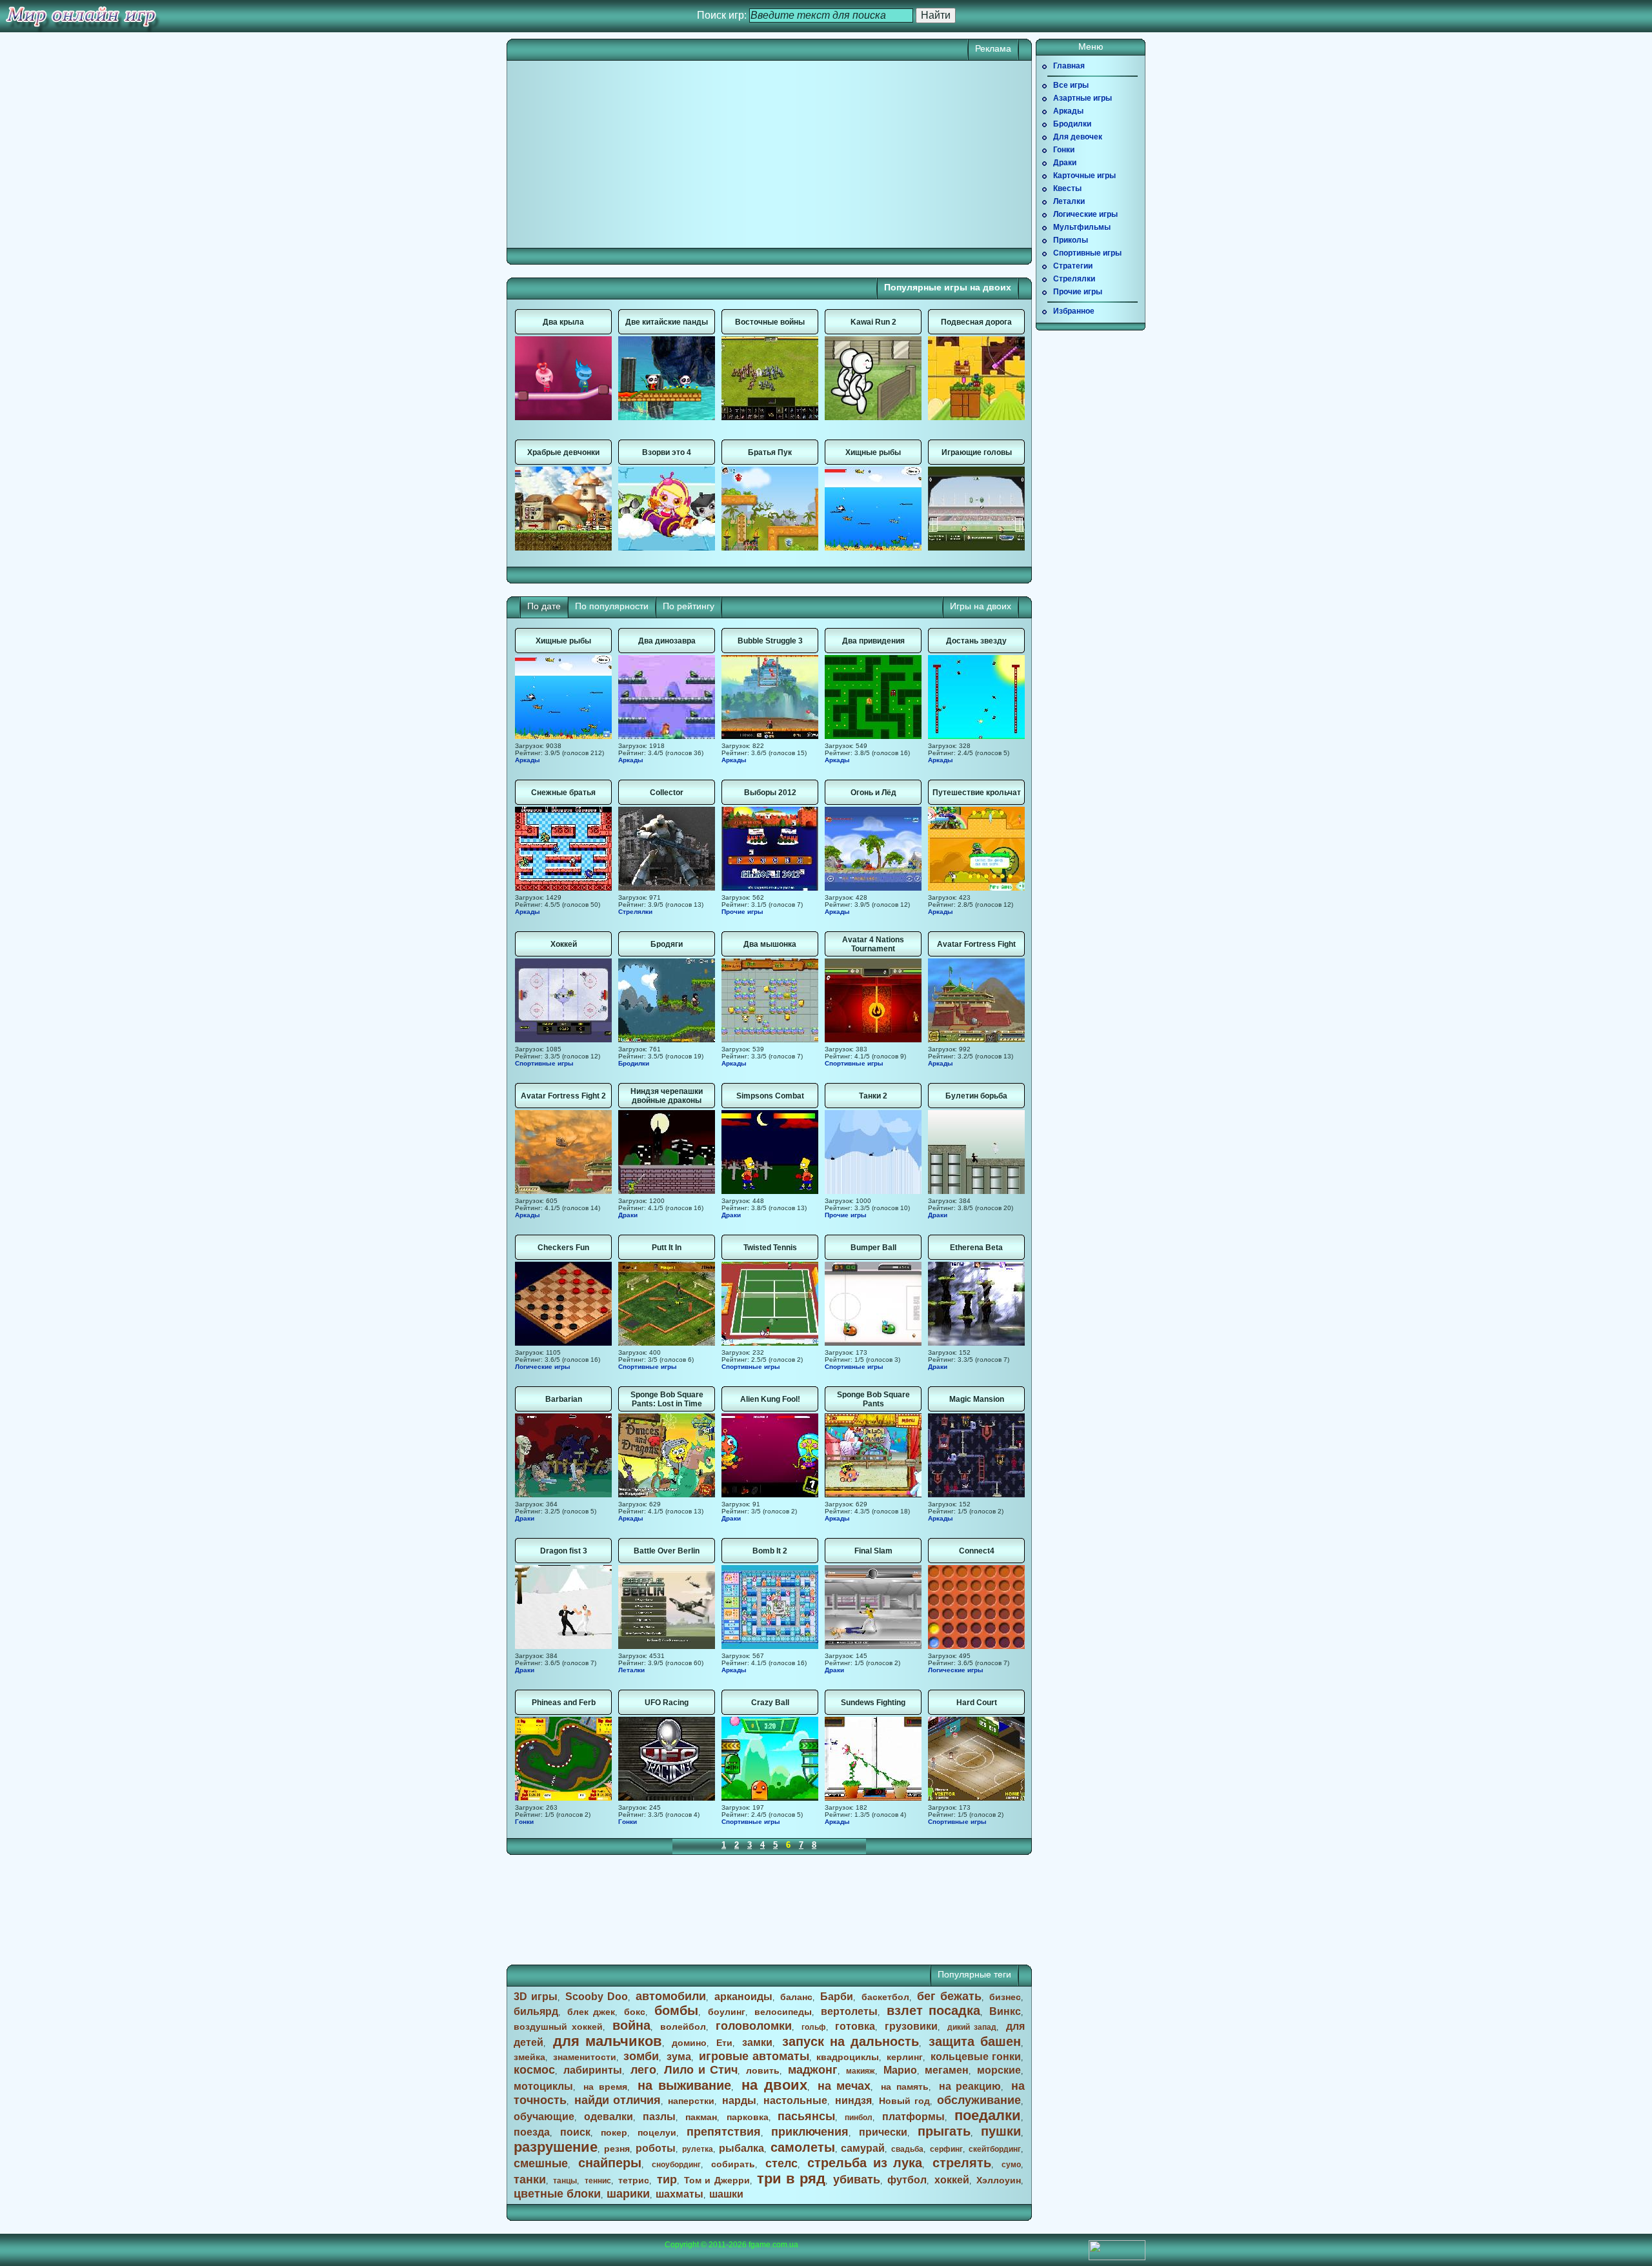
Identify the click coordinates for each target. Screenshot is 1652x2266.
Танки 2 (873, 1096)
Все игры (1071, 85)
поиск (575, 2132)
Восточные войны (770, 322)
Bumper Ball (873, 1248)
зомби (641, 2056)
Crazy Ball (770, 1703)
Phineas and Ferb (564, 1703)
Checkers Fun (563, 1248)
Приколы (1071, 240)
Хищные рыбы (873, 452)
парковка (748, 2117)
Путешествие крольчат (977, 793)
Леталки (631, 1670)
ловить (763, 2070)
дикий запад (972, 2027)
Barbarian (564, 1399)
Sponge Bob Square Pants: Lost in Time (667, 1399)
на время (605, 2087)
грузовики (911, 2026)
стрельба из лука (865, 2163)
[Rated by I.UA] (1117, 2258)
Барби (837, 1997)
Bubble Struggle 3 (770, 641)
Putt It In (667, 1248)
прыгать (944, 2131)
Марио (900, 2070)
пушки (1001, 2131)
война (631, 2025)
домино (689, 2043)
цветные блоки (557, 2194)
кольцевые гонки (976, 2057)
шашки (726, 2194)
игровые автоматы (754, 2056)
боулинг (727, 2012)
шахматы (680, 2194)
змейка (529, 2057)
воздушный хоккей (558, 2027)
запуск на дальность (851, 2041)
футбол (907, 2180)
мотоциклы (543, 2086)
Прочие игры (742, 912)
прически (883, 2132)
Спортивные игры (544, 1063)
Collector (667, 793)
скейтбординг (995, 2149)
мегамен (947, 2070)
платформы (913, 2117)
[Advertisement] (642, 154)
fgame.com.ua (773, 2245)
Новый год (904, 2101)
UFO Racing (667, 1703)
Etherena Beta (976, 1248)
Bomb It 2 (770, 1551)
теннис (598, 2181)
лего (643, 2070)
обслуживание (979, 2100)
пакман (701, 2117)
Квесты (1067, 188)
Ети (724, 2043)
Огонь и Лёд (873, 793)
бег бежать (949, 1996)
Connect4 (977, 1551)
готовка (855, 2026)
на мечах (844, 2086)
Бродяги (667, 944)
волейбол (683, 2027)
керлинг (905, 2057)
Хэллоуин (999, 2180)
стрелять (962, 2163)
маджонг (813, 2070)
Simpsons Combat (770, 1096)
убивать (857, 2180)
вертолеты (849, 2011)
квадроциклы (848, 2057)
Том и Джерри (717, 2180)
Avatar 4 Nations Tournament (873, 944)
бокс (635, 2012)
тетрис (634, 2180)
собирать (733, 2164)
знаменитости (585, 2057)
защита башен (975, 2041)
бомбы (676, 2010)
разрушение (556, 2147)
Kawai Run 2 (873, 322)
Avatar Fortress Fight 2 (563, 1096)
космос (534, 2070)
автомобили (671, 1996)
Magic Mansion (977, 1399)
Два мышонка (770, 944)
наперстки (691, 2101)
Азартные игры (1083, 98)
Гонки (524, 1822)
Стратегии (1073, 266)
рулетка (698, 2149)
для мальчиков (608, 2041)
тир (667, 2180)
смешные (541, 2163)
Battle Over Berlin (667, 1551)
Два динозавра (667, 641)
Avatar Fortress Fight (976, 944)
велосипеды (783, 2012)
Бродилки (634, 1063)
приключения (810, 2132)
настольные (795, 2100)
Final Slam (873, 1551)
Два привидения (873, 641)
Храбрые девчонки (563, 452)
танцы (565, 2181)
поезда (532, 2132)
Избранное (1074, 311)
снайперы (610, 2163)
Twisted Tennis (770, 1248)
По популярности (612, 606)
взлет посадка (933, 2010)
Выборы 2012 (770, 793)
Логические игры (543, 1367)
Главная (1069, 66)
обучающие (544, 2117)
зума (679, 2057)
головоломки (754, 2026)
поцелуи (657, 2132)
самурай (863, 2148)
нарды (739, 2100)
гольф (814, 2027)
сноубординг (676, 2165)
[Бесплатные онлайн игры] (81, 16)
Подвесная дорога (976, 322)
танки (530, 2180)
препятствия (724, 2132)
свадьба (907, 2149)
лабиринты (593, 2070)
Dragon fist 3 (564, 1551)
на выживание (685, 2085)
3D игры (536, 1997)
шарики (628, 2194)
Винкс (1005, 2011)
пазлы (659, 2117)
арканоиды (743, 1997)
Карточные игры (1084, 176)
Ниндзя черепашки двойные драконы (667, 1096)
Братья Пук (770, 452)
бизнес (1005, 1997)
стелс (781, 2163)
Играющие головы (977, 452)
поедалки (988, 2115)
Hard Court (977, 1703)
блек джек (591, 2012)
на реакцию (970, 2086)
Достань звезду (976, 641)
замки (757, 2042)
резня (617, 2149)
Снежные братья (563, 793)
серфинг (946, 2149)
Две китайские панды (667, 322)
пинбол (859, 2118)
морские (999, 2070)
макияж (861, 2071)
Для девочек (1078, 137)
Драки (628, 1215)
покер (614, 2132)
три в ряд (791, 2179)
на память (905, 2087)
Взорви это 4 (667, 452)
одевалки (609, 2117)
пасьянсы (806, 2116)
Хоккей (564, 944)
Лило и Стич (701, 2070)
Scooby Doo (597, 1997)
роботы (656, 2148)
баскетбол (885, 1997)
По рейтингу (689, 606)
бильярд (536, 2011)
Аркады (528, 760)
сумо (1011, 2165)
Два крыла (563, 322)
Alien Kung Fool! (770, 1399)
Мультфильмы (1082, 227)
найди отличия (618, 2100)
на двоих (774, 2085)
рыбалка (741, 2148)
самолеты (803, 2147)
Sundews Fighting (873, 1703)
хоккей (952, 2180)
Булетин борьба (976, 1096)
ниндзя (853, 2100)
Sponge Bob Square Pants (873, 1399)
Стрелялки (635, 912)
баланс (796, 1997)
